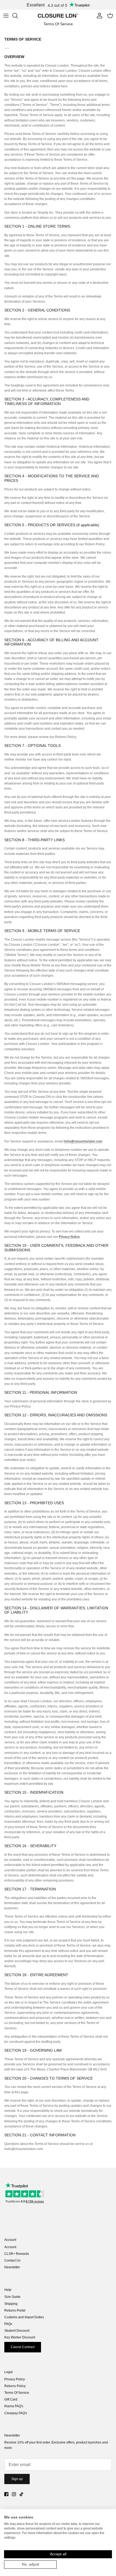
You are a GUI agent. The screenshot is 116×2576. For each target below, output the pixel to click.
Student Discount (17, 2331)
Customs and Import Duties (24, 2317)
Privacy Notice (69, 1237)
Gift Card (11, 2399)
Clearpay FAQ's (16, 2413)
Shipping (11, 2304)
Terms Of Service (17, 2393)
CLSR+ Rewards (17, 2254)
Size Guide (12, 2297)
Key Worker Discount (20, 2337)
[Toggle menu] (6, 16)
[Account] (98, 16)
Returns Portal (15, 2310)
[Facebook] (6, 2494)
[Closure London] (58, 16)
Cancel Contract (23, 2347)
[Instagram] (14, 2494)
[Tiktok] (21, 2494)
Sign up (17, 2479)
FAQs (8, 2324)
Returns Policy (15, 2386)
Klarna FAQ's (14, 2406)
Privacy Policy (15, 2379)
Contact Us (12, 2260)
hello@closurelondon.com (83, 1141)
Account (10, 2247)
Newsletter (12, 2267)
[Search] (18, 16)
